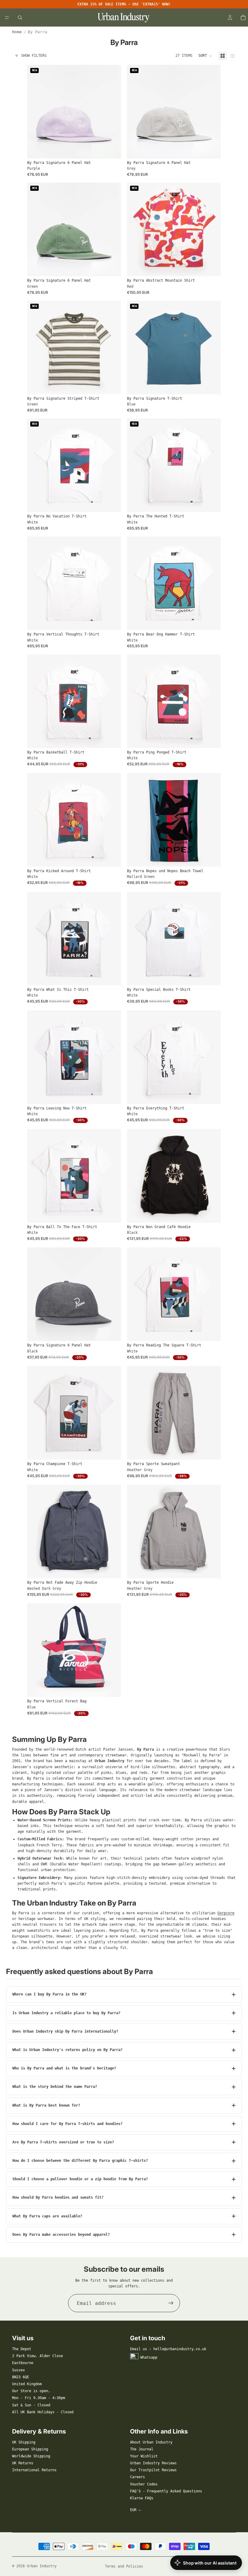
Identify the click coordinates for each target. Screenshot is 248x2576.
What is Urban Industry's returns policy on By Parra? (67, 2050)
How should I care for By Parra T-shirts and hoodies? (67, 2124)
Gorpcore (226, 1913)
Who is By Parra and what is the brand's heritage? (64, 2068)
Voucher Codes (144, 2484)
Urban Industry (42, 2566)
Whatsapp (149, 2357)
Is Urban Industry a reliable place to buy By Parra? (66, 2013)
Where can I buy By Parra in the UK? (49, 1994)
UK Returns (23, 2463)
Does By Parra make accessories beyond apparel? (61, 2235)
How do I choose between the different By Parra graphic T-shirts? (80, 2161)
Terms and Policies (124, 2566)
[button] (205, 56)
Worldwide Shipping (31, 2456)
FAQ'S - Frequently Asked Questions (166, 2491)
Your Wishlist (144, 2456)
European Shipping (30, 2449)
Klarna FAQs (142, 2498)
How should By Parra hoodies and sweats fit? (58, 2197)
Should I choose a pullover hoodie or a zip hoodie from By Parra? (80, 2179)
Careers (137, 2477)
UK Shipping (24, 2442)
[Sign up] (171, 2303)
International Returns (34, 2470)
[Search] (20, 18)
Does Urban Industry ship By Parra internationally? (65, 2031)
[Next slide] (112, 112)
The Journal (142, 2449)
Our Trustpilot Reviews (153, 2470)
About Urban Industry (151, 2442)
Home (17, 32)
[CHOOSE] (211, 267)
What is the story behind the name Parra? (55, 2087)
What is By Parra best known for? (46, 2105)
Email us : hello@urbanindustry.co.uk (168, 2349)
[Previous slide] (36, 112)
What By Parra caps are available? (47, 2216)
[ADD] (112, 149)
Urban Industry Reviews (153, 2463)
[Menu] (7, 18)
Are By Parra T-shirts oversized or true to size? (63, 2142)
